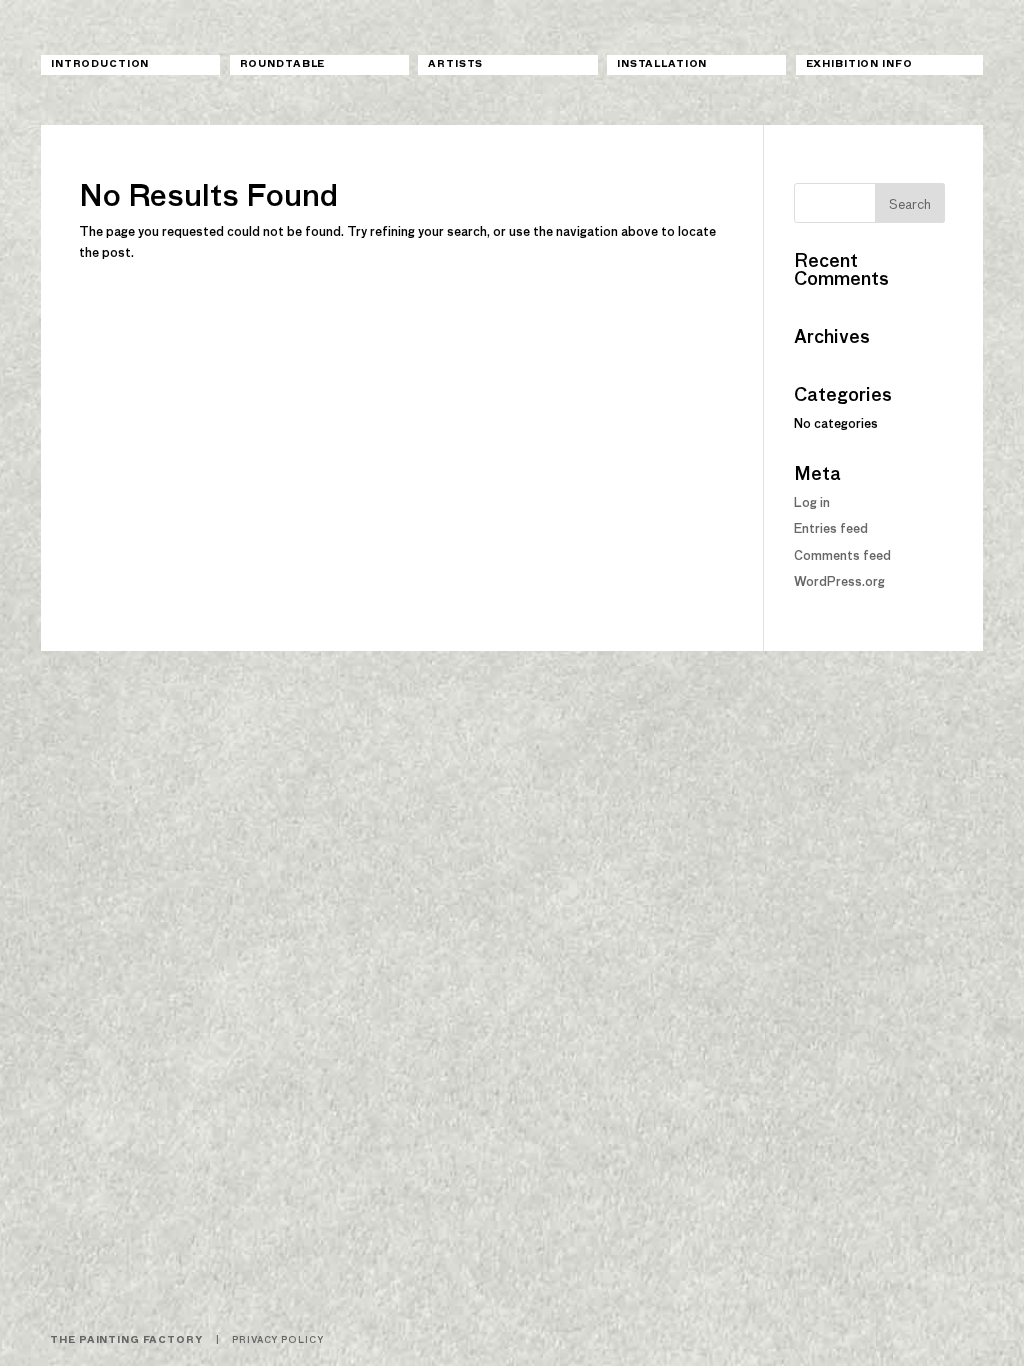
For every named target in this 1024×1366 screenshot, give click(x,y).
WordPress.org (839, 583)
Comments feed (842, 557)
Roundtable (283, 64)
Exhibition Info (859, 64)
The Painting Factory (126, 1340)
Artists (455, 64)
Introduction (100, 64)
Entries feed (831, 530)
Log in (812, 504)
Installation (662, 64)
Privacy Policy (277, 1340)
